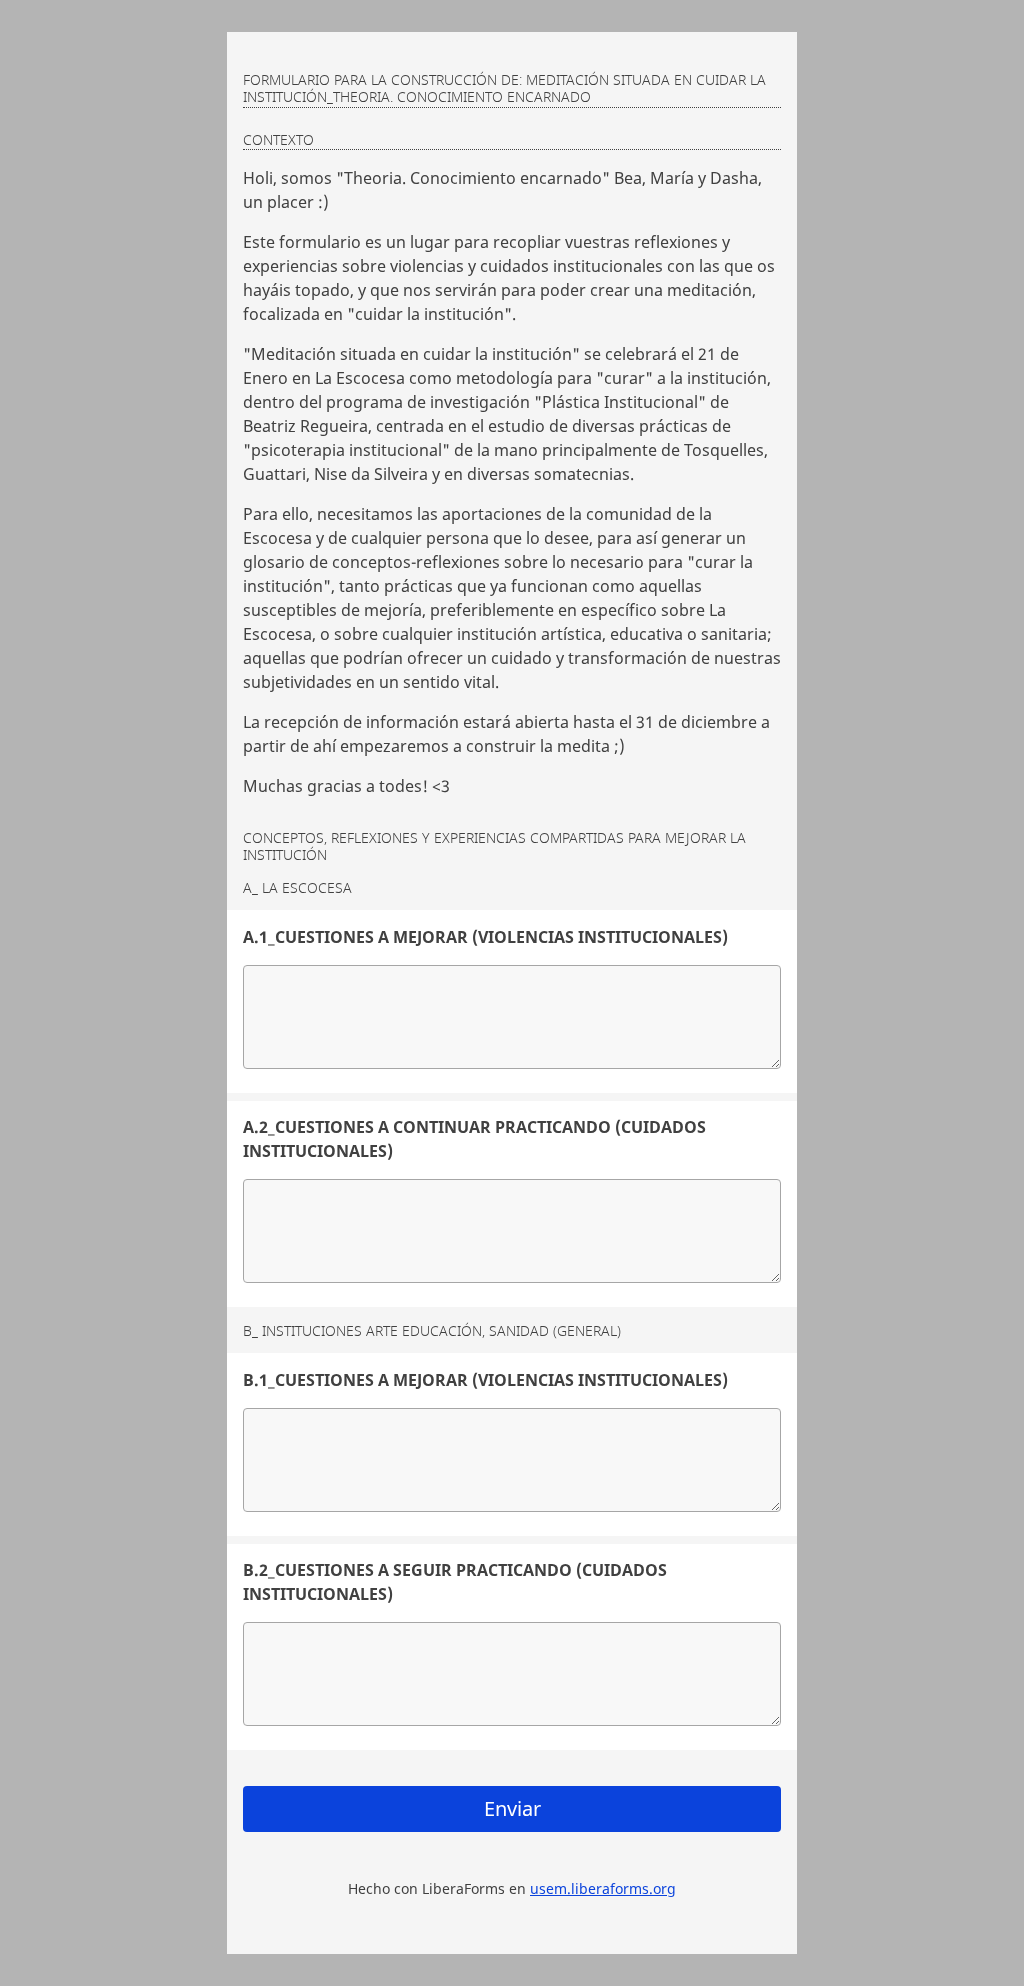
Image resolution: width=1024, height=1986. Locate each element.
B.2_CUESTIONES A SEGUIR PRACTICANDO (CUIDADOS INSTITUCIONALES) (455, 1582)
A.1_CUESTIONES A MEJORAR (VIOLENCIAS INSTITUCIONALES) (485, 937)
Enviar (512, 1808)
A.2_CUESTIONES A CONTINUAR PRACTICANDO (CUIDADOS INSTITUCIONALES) (474, 1139)
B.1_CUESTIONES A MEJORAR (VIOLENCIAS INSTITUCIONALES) (485, 1380)
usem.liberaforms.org (603, 1888)
